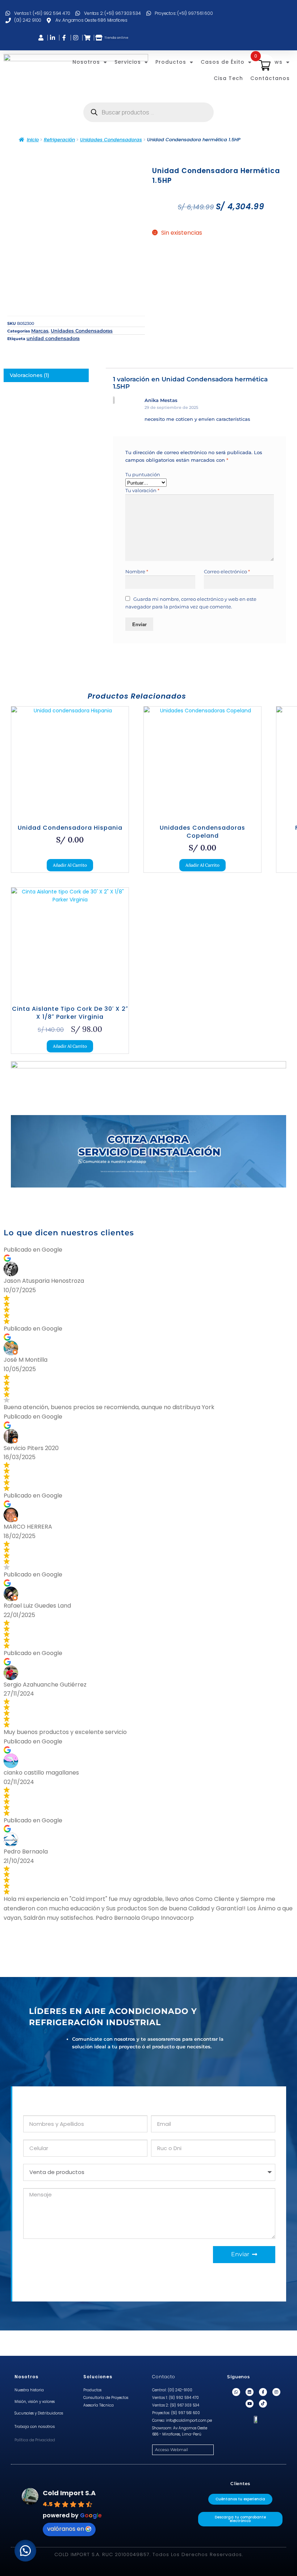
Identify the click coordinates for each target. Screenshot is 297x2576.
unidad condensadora (53, 338)
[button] (25, 2551)
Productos (171, 62)
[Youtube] (250, 2404)
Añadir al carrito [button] (70, 865)
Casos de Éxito (223, 62)
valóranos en (66, 2529)
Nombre (137, 571)
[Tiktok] (263, 2404)
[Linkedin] (250, 2392)
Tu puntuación (143, 474)
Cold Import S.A (69, 2493)
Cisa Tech (228, 78)
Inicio (33, 140)
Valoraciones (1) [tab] (30, 375)
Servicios (128, 62)
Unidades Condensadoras (111, 140)
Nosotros (86, 62)
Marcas (40, 331)
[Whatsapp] (236, 2392)
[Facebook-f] (263, 2392)
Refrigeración (59, 140)
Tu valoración (142, 490)
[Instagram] (276, 2392)
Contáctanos (270, 78)
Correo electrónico (227, 571)
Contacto (164, 2377)
